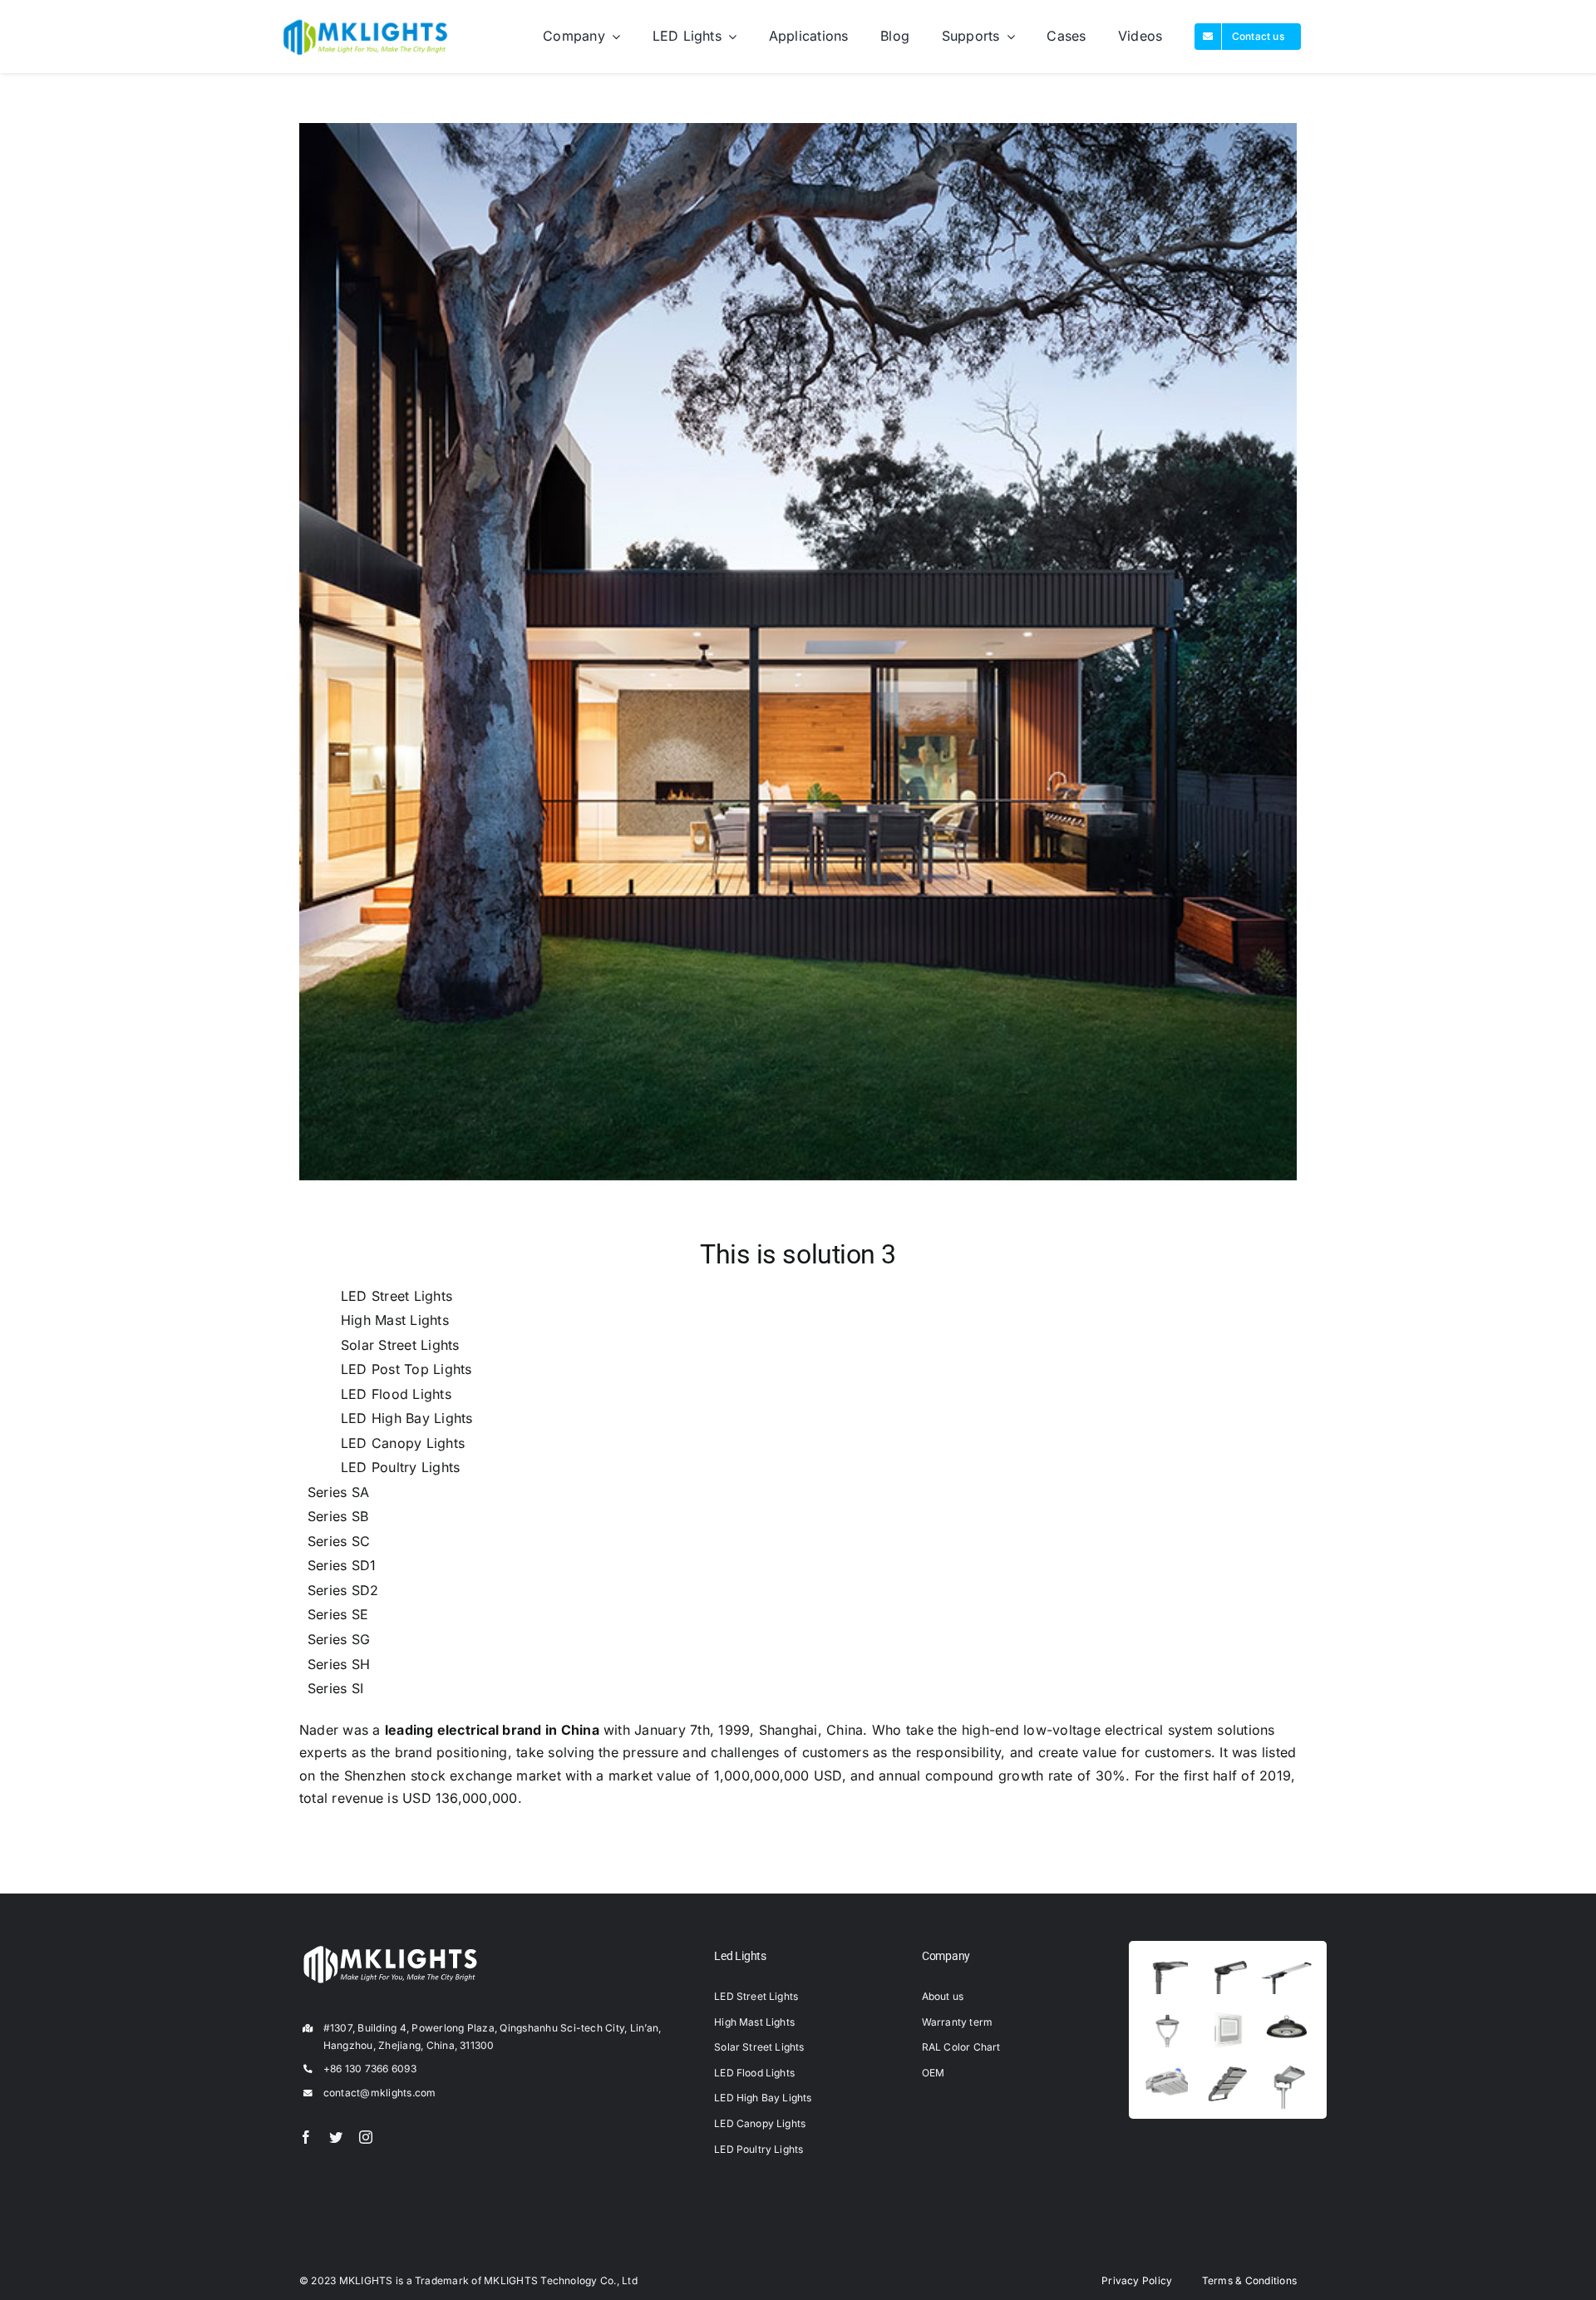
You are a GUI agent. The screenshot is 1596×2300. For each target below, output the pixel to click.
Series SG (339, 1639)
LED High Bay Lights (407, 1418)
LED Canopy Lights (403, 1443)
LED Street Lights (397, 1296)
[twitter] (336, 2137)
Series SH (339, 1664)
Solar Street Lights (400, 1345)
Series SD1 (342, 1565)
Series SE (338, 1614)
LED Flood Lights (396, 1394)
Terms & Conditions (1249, 2280)
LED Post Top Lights (406, 1369)
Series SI (335, 1688)
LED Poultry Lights (400, 1467)
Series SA (338, 1492)
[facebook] (306, 2137)
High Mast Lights (395, 1320)
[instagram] (366, 2137)
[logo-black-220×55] (366, 22)
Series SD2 (343, 1590)
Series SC (339, 1541)
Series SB (338, 1516)
